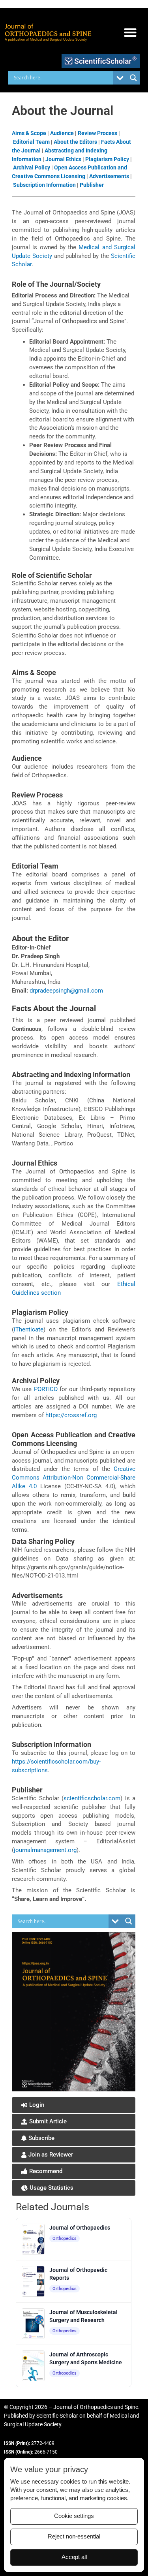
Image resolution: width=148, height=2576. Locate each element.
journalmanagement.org (45, 1850)
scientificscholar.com (92, 1798)
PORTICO (46, 1389)
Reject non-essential (74, 2537)
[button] (130, 33)
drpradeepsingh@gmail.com (66, 991)
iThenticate (29, 1329)
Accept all (74, 2557)
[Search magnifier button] (133, 78)
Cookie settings (74, 2516)
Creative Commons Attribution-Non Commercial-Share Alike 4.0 (74, 1478)
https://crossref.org (71, 1415)
